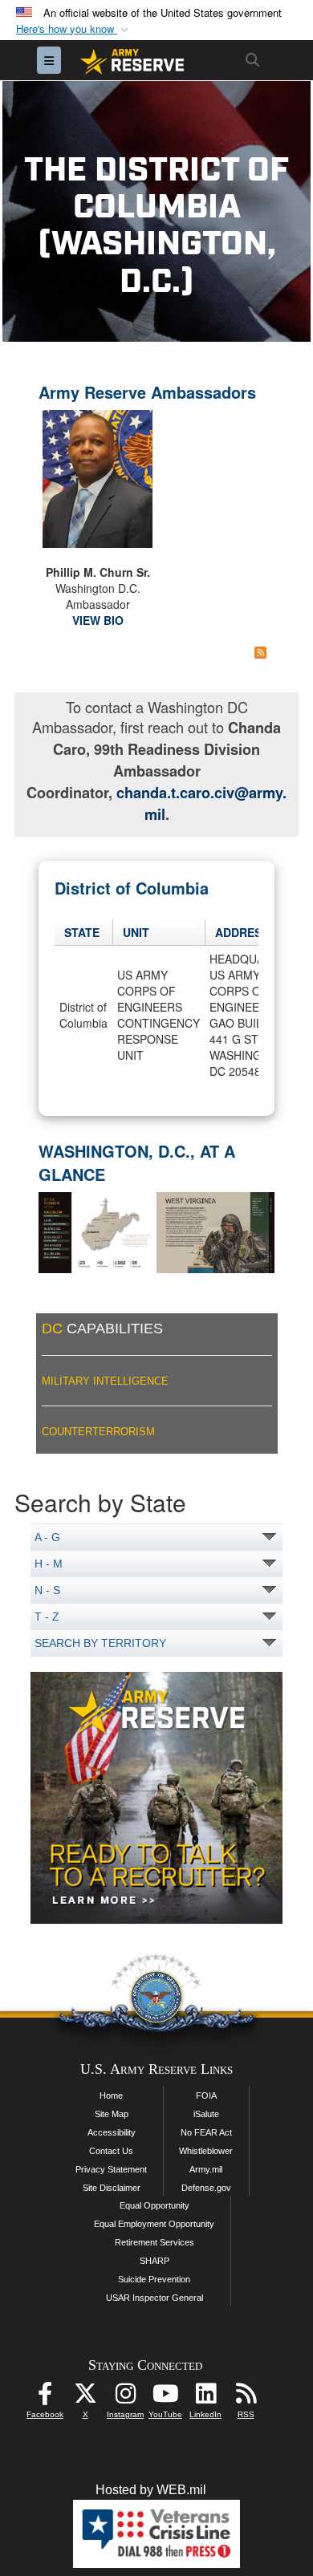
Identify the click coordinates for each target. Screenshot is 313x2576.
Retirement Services (154, 2242)
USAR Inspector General (154, 2298)
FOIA (206, 2095)
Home (111, 2095)
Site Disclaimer (112, 2188)
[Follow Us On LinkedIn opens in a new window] (205, 2398)
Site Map (112, 2114)
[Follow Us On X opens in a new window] (85, 2398)
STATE (82, 932)
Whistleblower (206, 2151)
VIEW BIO (98, 620)
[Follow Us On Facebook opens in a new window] (45, 2398)
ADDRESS (242, 932)
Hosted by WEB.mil (151, 2490)
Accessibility (112, 2132)
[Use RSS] (246, 2398)
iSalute (206, 2114)
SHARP (154, 2261)
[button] (74, 29)
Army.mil (206, 2169)
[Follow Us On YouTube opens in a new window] (165, 2398)
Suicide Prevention (154, 2279)
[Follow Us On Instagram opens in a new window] (125, 2398)
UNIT (136, 932)
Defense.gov (206, 2188)
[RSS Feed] (260, 652)
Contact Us (111, 2151)
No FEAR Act (206, 2132)
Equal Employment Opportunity (154, 2224)
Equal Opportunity (154, 2205)
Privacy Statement (111, 2169)
